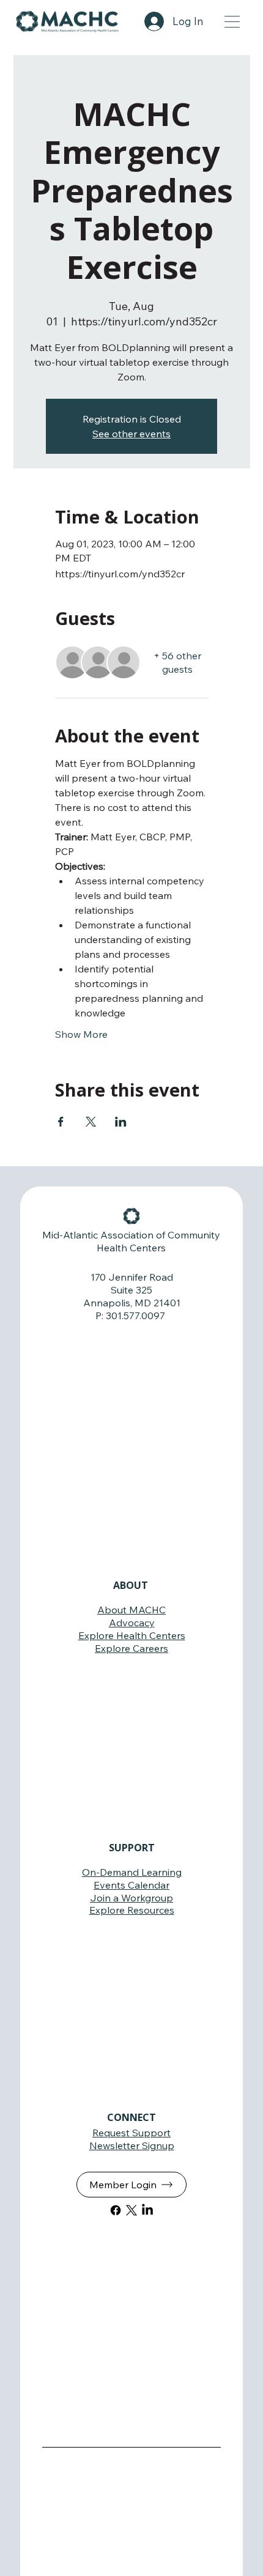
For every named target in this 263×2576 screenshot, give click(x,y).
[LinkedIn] (147, 2210)
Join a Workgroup (131, 1898)
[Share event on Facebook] (61, 1122)
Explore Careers (131, 1648)
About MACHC (131, 1610)
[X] (131, 2210)
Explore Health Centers (132, 1635)
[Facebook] (116, 2210)
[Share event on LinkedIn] (121, 1122)
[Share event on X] (91, 1122)
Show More (81, 1034)
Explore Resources (132, 1910)
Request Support (131, 2133)
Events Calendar (131, 1885)
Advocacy (132, 1623)
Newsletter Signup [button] (132, 2145)
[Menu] (233, 21)
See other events (131, 434)
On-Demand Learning (132, 1872)
